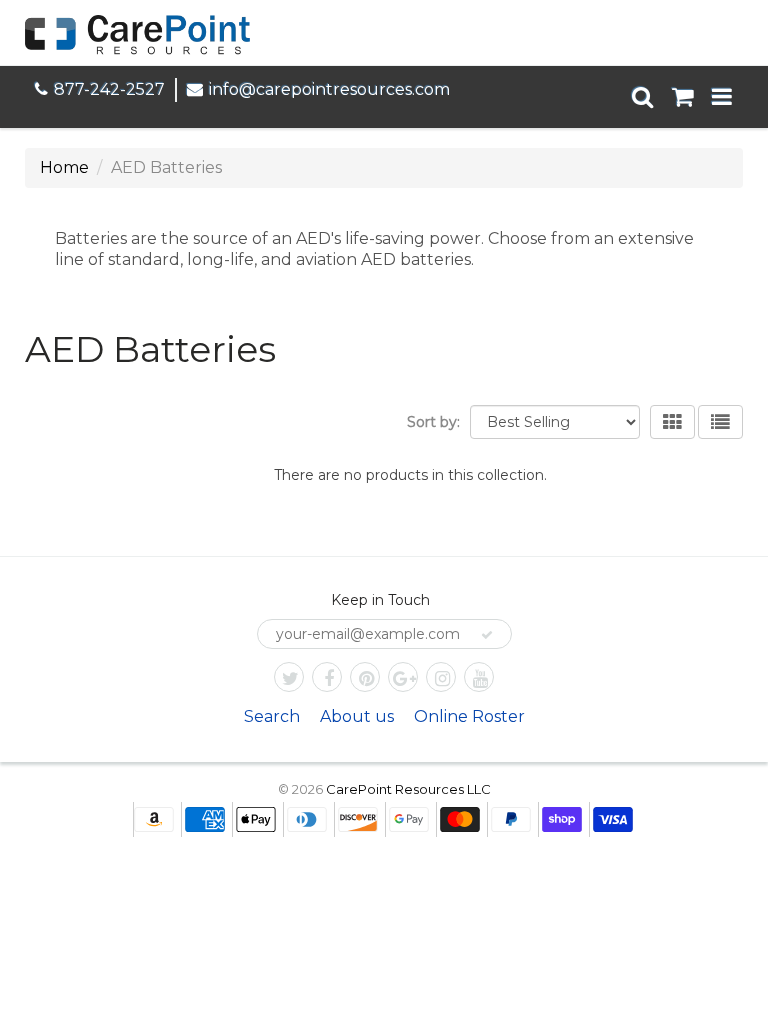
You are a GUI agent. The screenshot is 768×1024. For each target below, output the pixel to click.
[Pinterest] (365, 677)
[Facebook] (327, 677)
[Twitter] (289, 677)
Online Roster (469, 716)
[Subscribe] (487, 635)
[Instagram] (441, 677)
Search (272, 716)
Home (64, 167)
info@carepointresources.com (329, 89)
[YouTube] (479, 677)
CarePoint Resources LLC (408, 789)
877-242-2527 (109, 89)
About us (357, 716)
